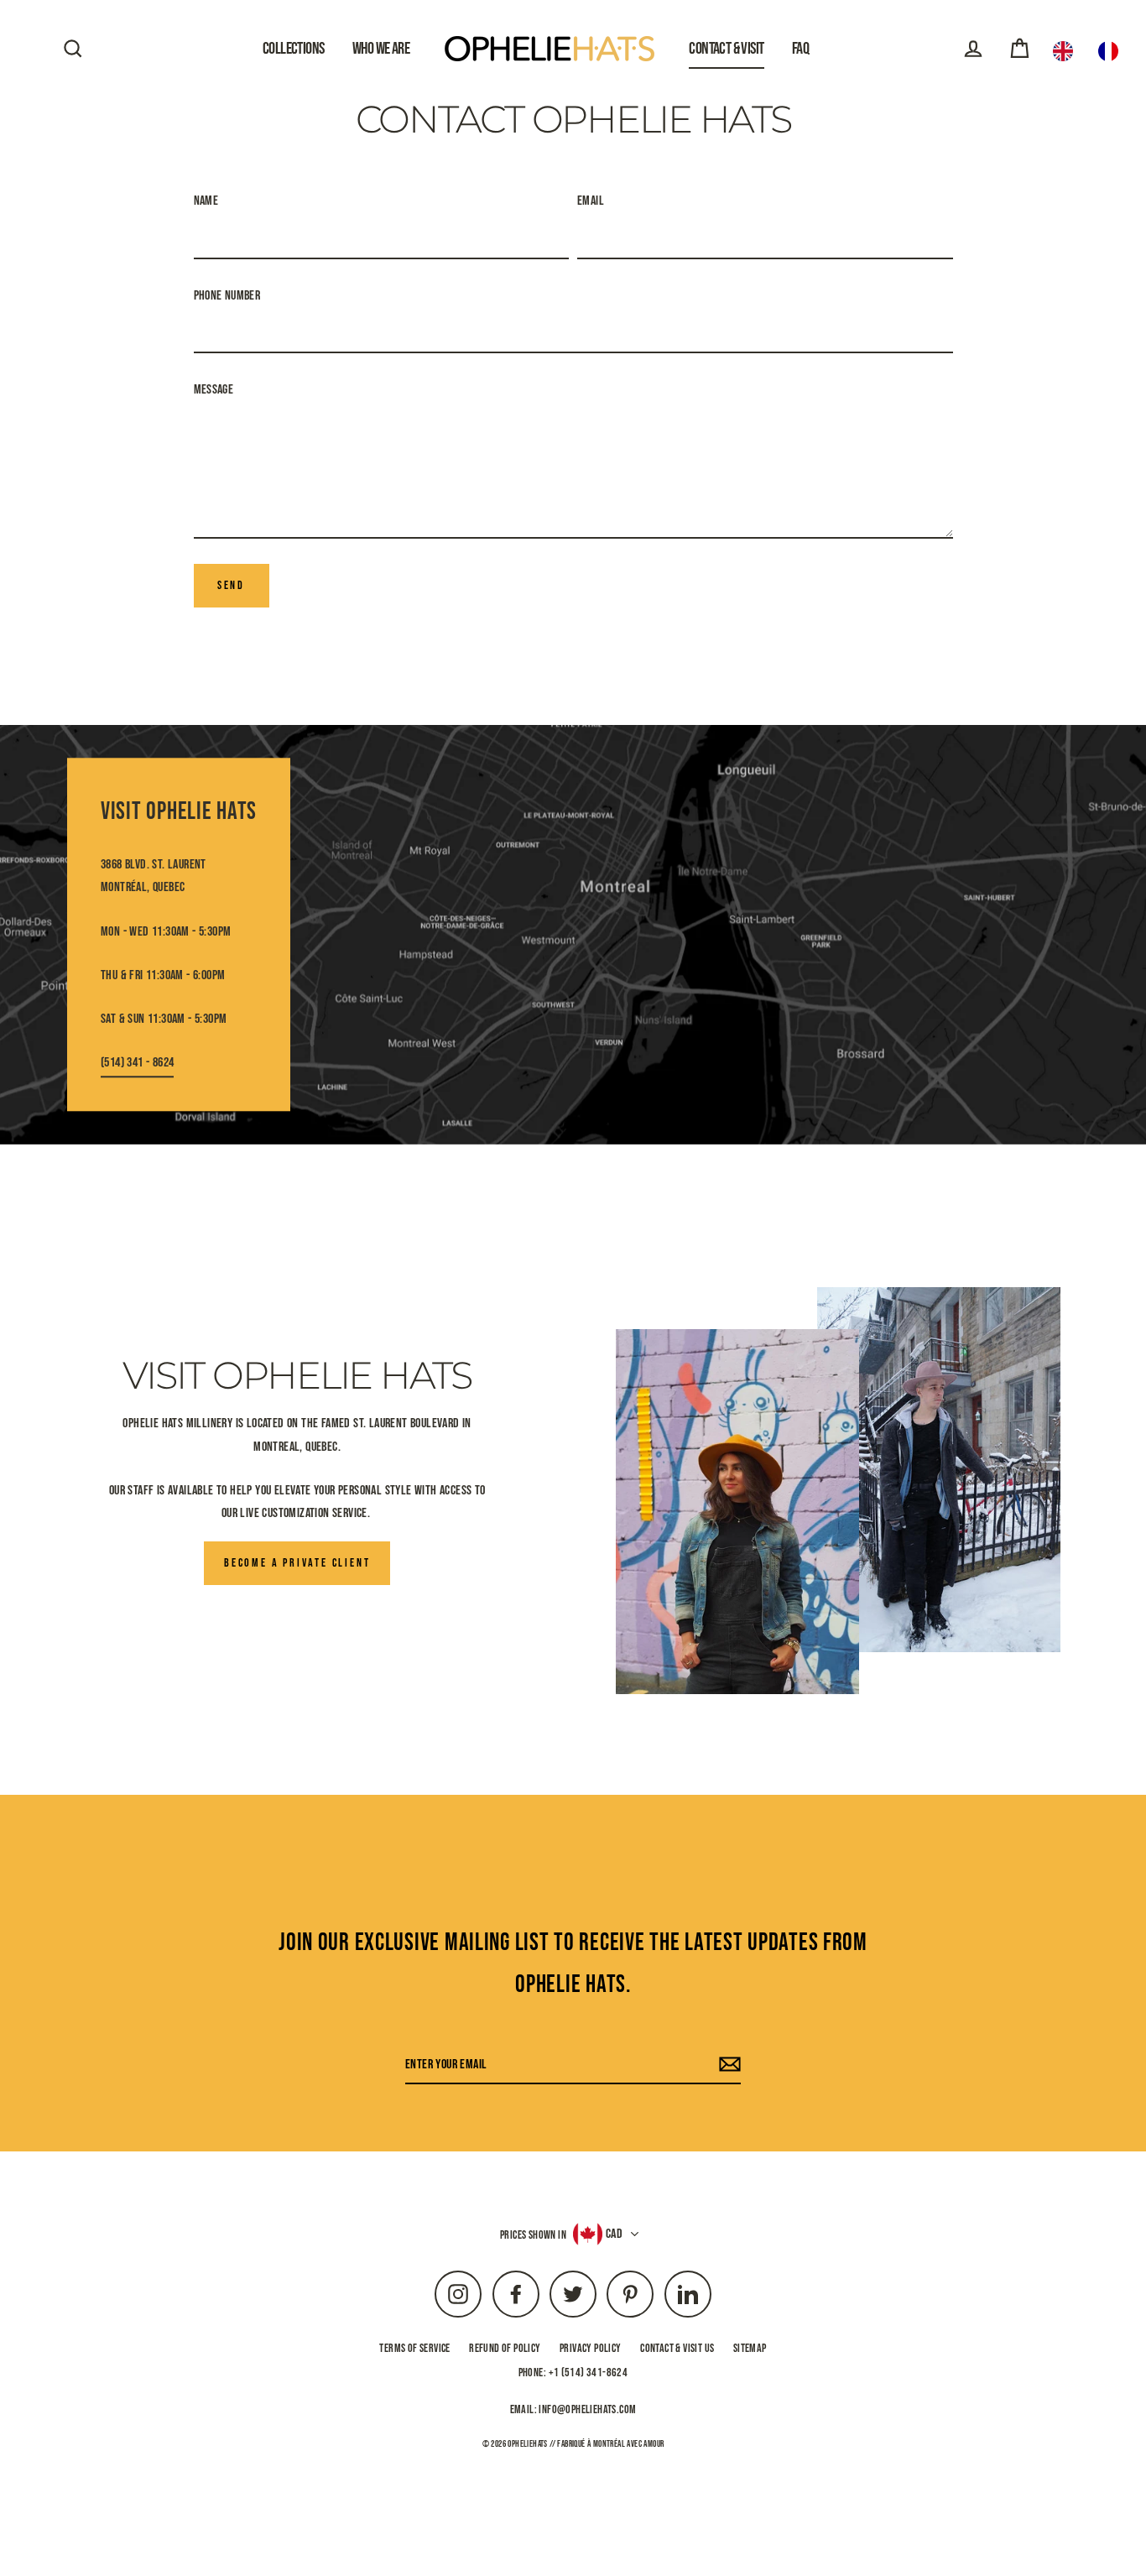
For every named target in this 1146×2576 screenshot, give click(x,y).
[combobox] (1067, 51)
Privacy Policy (591, 2348)
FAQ (800, 49)
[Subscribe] (727, 2065)
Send (231, 585)
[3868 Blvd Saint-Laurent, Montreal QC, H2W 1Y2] (573, 935)
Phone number (227, 296)
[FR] (1112, 51)
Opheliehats (527, 2444)
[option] (1112, 51)
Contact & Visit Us (677, 2348)
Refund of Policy (505, 2348)
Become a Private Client (297, 1563)
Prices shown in (533, 2235)
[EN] (1067, 51)
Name (206, 201)
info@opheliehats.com (587, 2409)
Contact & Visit (726, 49)
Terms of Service (414, 2348)
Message (214, 390)
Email (591, 201)
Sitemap (750, 2348)
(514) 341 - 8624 (137, 1063)
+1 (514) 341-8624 (589, 2373)
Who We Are (381, 49)
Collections (294, 49)
